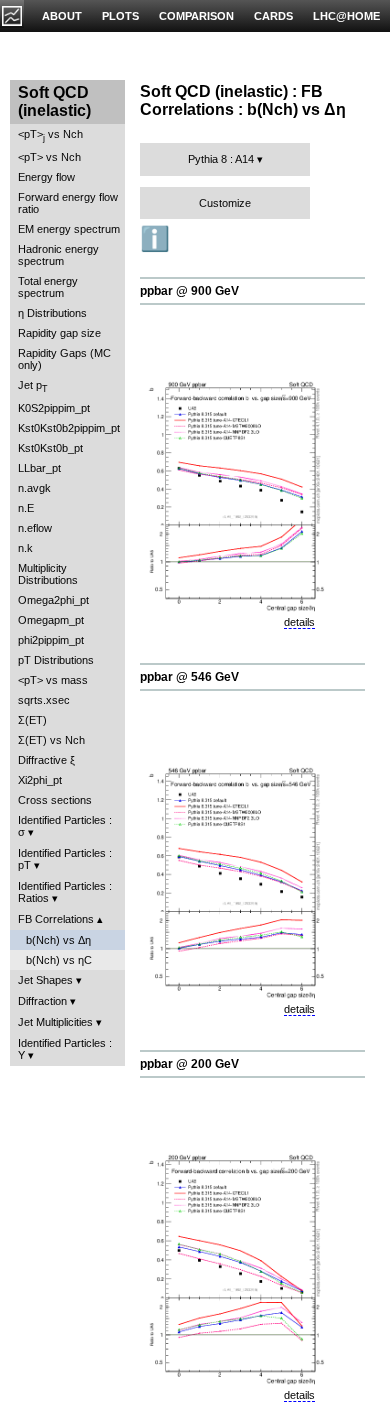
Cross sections (55, 800)
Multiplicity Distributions (48, 574)
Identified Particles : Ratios (65, 892)
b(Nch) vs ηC (59, 960)
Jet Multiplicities (55, 1022)
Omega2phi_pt (53, 600)
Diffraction (42, 1001)
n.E (26, 508)
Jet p (33, 386)
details (299, 622)
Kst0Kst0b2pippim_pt (69, 428)
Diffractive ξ (46, 760)
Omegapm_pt (51, 620)
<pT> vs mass (53, 680)
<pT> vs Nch (50, 135)
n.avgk (34, 488)
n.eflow (35, 528)
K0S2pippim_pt (54, 408)
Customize (225, 203)
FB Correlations (56, 919)
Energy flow (46, 177)
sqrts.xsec (44, 700)
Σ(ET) (32, 720)
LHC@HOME (346, 16)
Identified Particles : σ (65, 826)
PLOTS (120, 16)
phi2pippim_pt (51, 640)
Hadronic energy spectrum (58, 255)
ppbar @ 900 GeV (189, 291)
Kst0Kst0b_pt (50, 448)
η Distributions (52, 313)
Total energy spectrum (48, 287)
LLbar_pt (39, 468)
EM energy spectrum (69, 229)
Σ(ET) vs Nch (51, 740)
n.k (25, 548)
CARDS (273, 16)
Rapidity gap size (59, 333)
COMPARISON (196, 16)
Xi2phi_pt (40, 780)
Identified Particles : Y (65, 1049)
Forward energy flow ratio (68, 203)
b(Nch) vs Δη (58, 940)
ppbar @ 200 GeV (189, 1064)
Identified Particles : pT (65, 859)
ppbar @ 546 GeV (189, 677)
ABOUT (62, 16)
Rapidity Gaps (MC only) (64, 359)
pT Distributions (56, 660)
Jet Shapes (45, 980)
